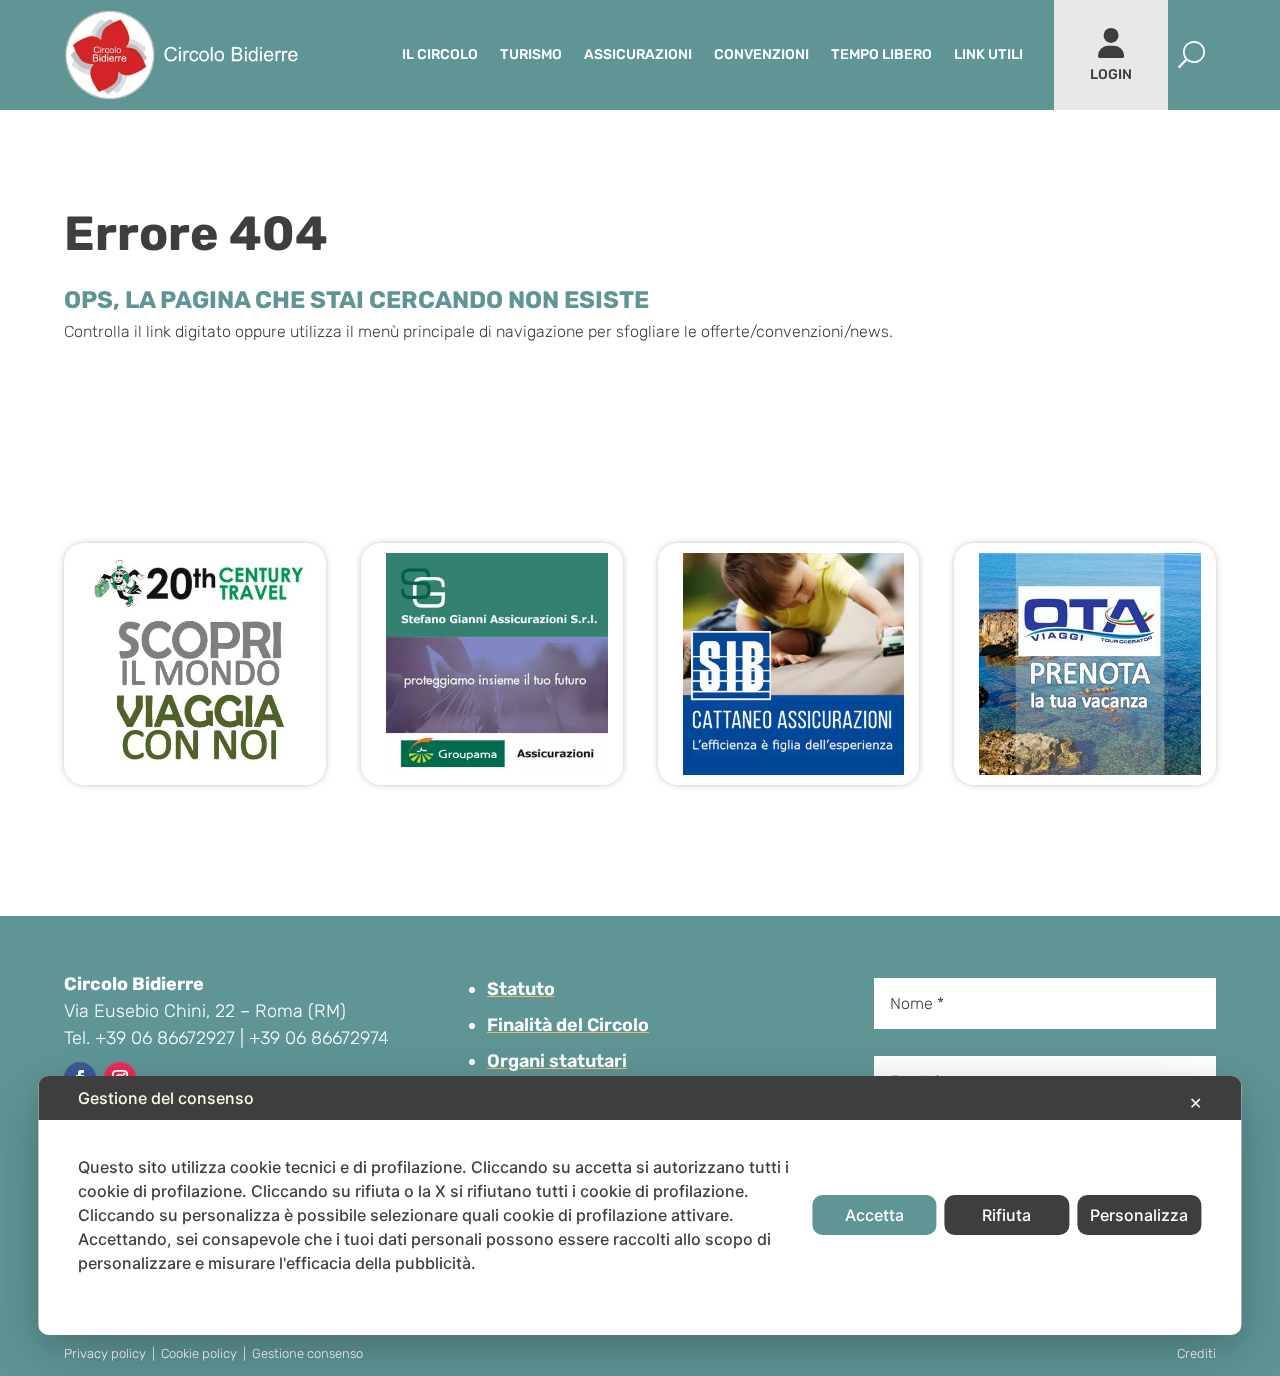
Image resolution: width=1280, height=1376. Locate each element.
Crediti (1196, 1353)
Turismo (531, 54)
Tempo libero (881, 54)
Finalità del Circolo (568, 1025)
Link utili (988, 54)
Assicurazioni (638, 54)
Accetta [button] (874, 1215)
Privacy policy (105, 1353)
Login (1111, 74)
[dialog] (639, 1205)
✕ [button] (1195, 1103)
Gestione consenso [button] (307, 1353)
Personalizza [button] (1139, 1215)
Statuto (521, 989)
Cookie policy (199, 1353)
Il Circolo (440, 54)
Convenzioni (761, 54)
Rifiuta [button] (1006, 1215)
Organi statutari (557, 1061)
